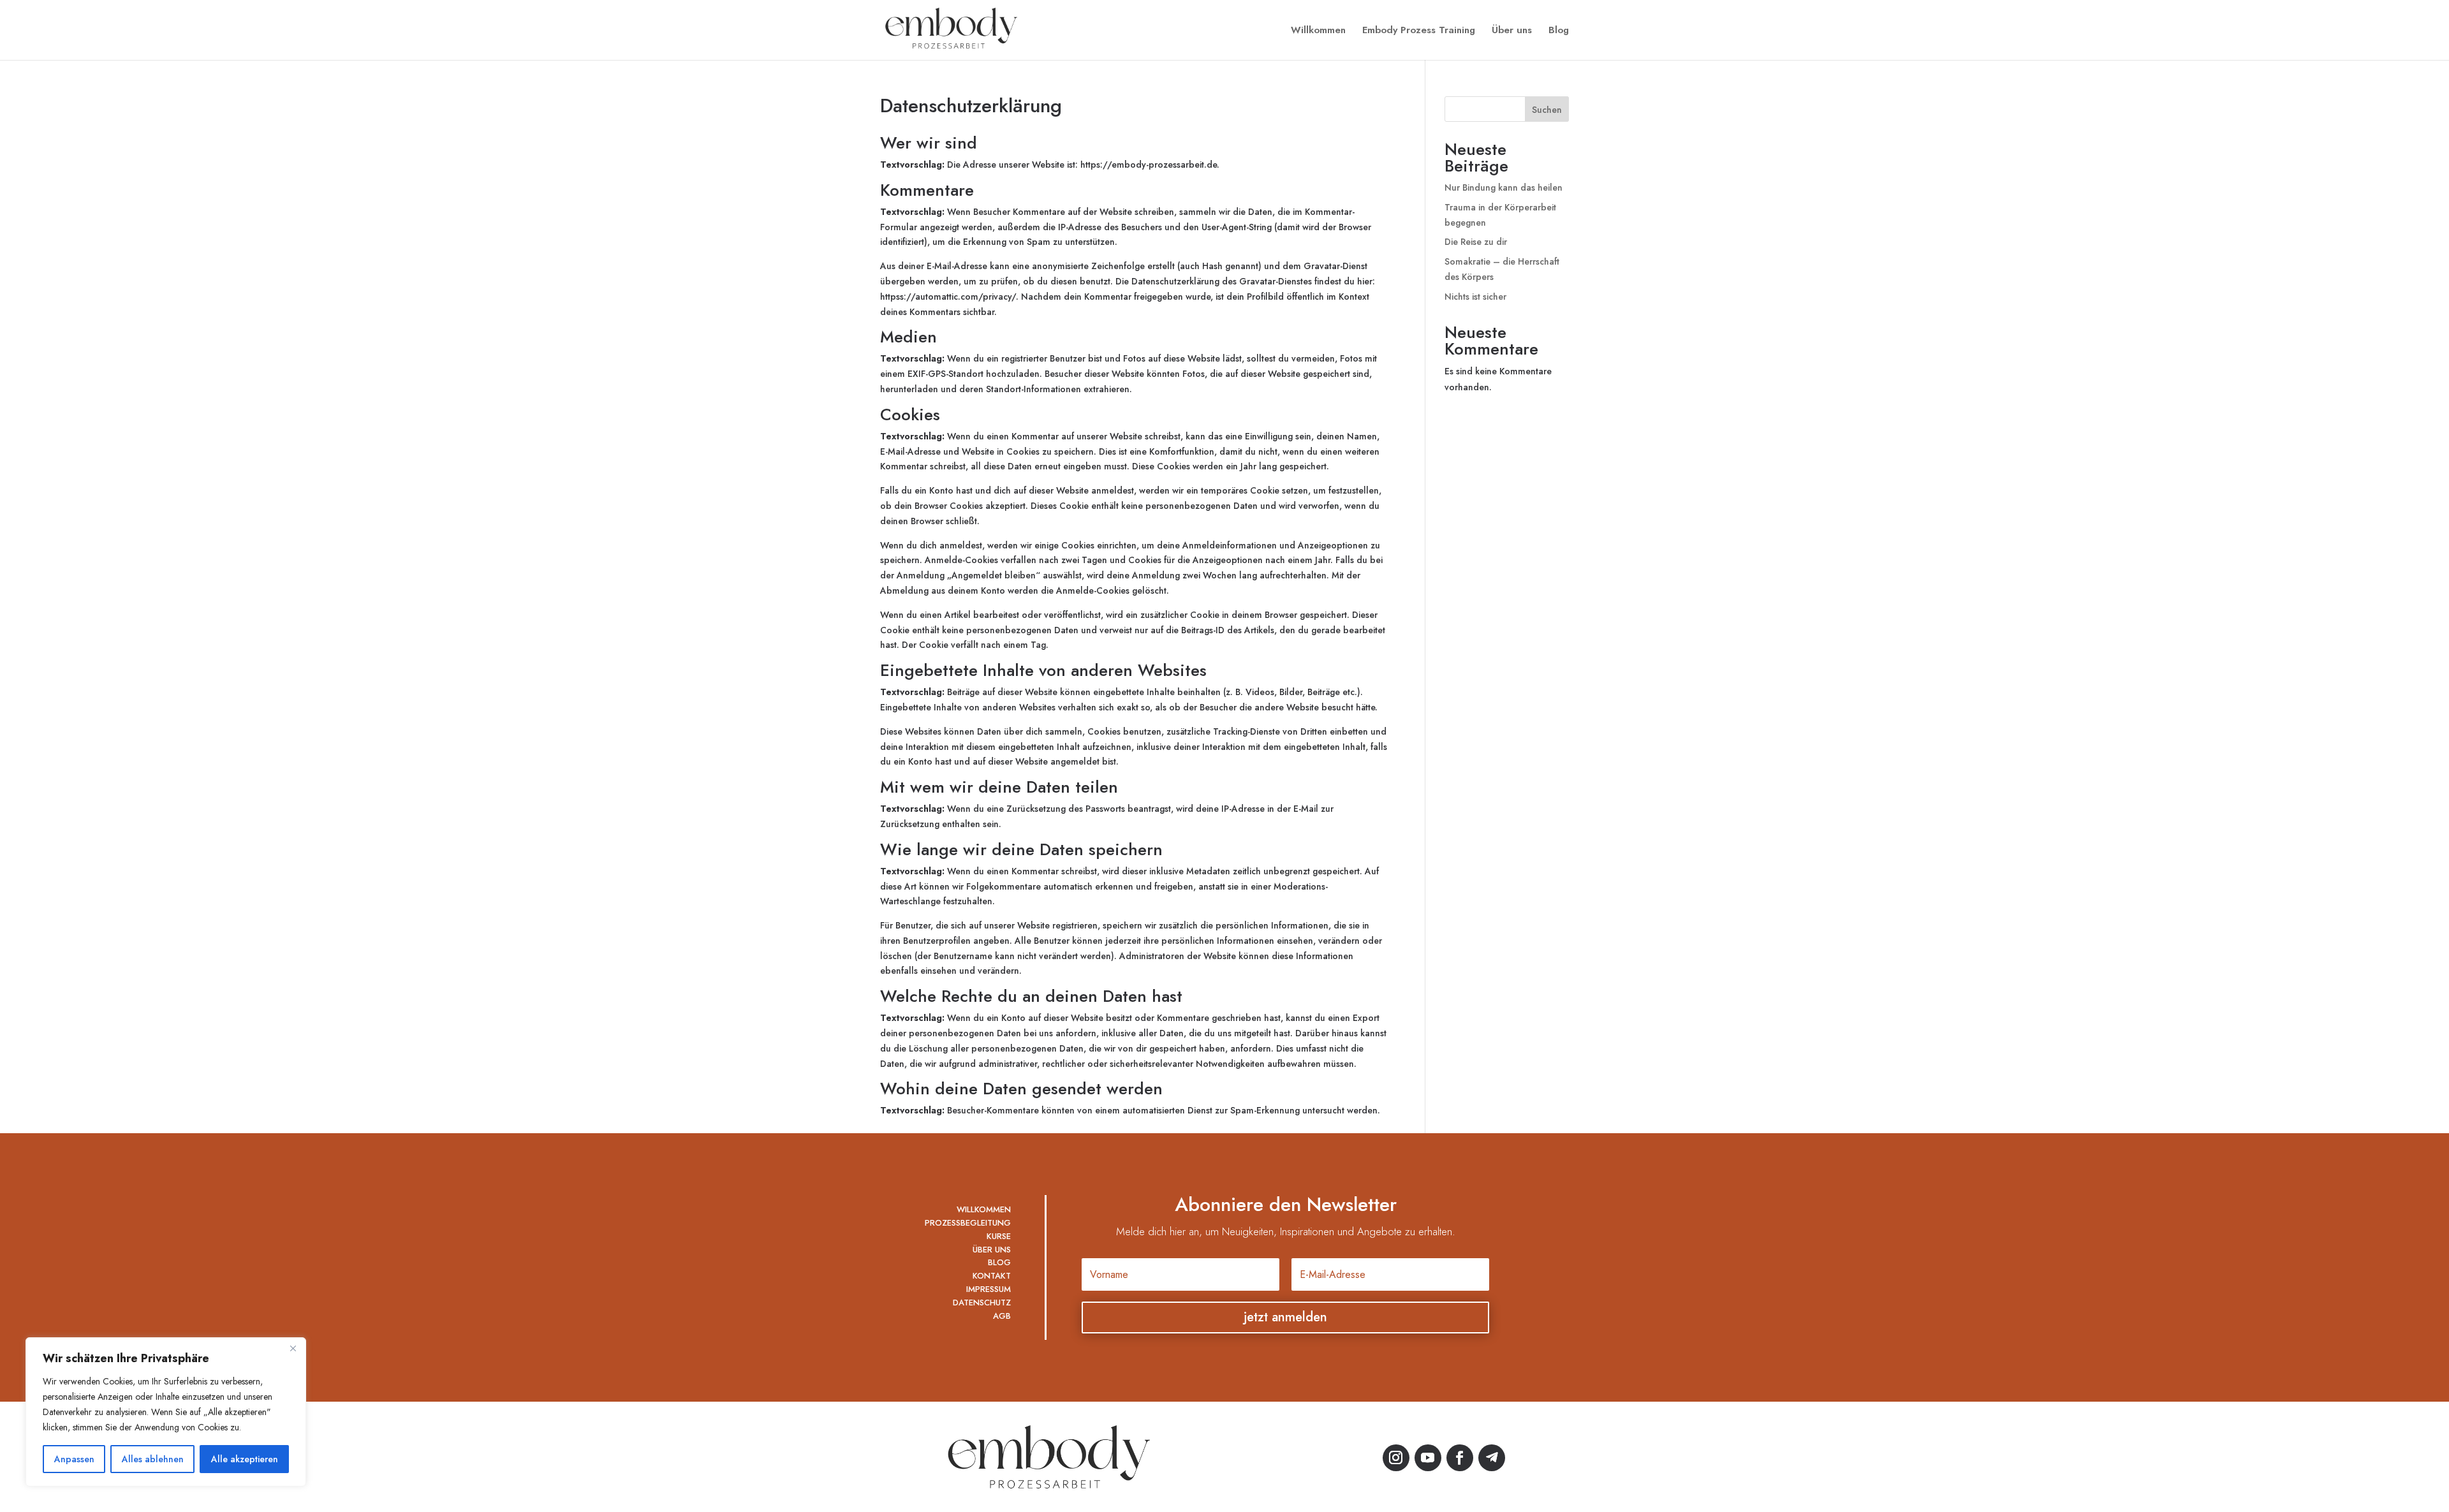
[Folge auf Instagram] (1396, 1458)
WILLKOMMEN (984, 1209)
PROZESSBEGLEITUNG (968, 1223)
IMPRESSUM (989, 1289)
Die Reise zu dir (1476, 242)
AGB (1002, 1316)
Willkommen (1318, 31)
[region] (166, 1412)
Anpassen (74, 1459)
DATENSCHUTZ (982, 1303)
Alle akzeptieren (245, 1459)
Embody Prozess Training (1419, 31)
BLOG (999, 1262)
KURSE (999, 1236)
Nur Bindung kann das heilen (1504, 187)
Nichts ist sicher (1475, 297)
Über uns (1512, 31)
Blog (1559, 31)
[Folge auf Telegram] (1492, 1458)
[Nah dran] (293, 1348)
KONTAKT (992, 1276)
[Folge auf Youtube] (1428, 1458)
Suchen (1547, 110)
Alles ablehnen (153, 1459)
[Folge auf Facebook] (1460, 1458)
